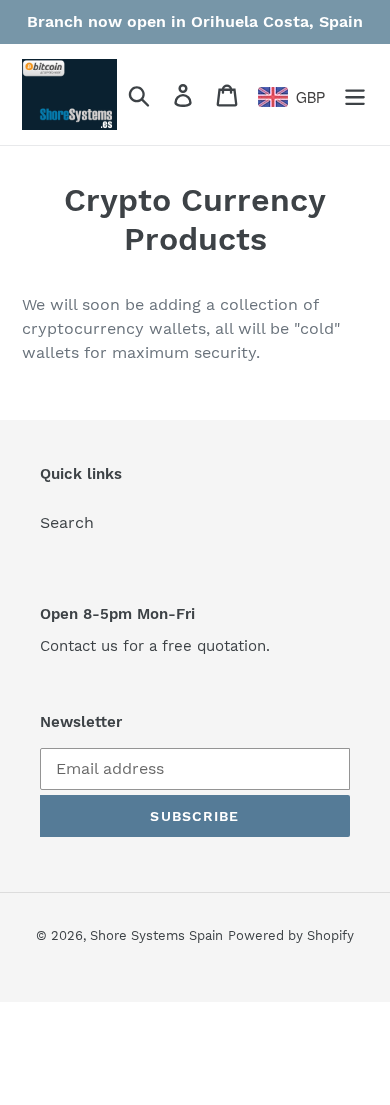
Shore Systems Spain (156, 935)
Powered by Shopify (291, 935)
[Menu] (355, 94)
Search (67, 522)
